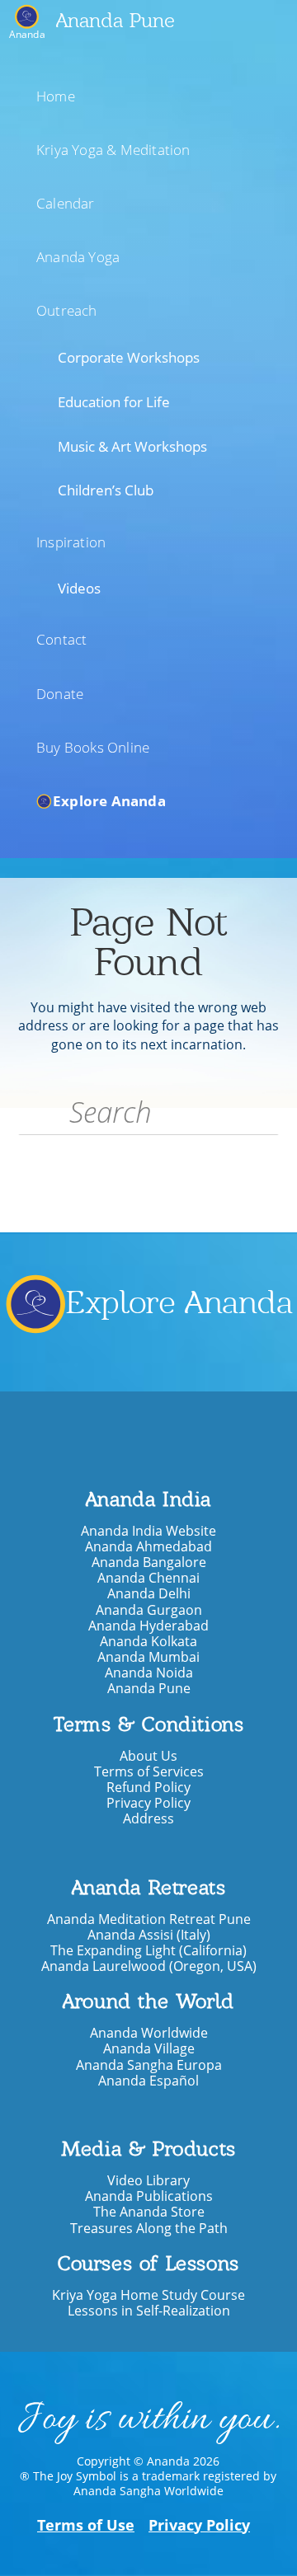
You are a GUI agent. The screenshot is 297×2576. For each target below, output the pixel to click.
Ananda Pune (115, 20)
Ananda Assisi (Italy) (149, 1935)
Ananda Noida (149, 1673)
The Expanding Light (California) (148, 1951)
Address (148, 1819)
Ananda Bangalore (149, 1562)
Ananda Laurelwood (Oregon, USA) (149, 1966)
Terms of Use (86, 2525)
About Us (148, 1756)
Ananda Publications (149, 2196)
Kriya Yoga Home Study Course (148, 2295)
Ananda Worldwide (149, 2033)
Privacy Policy (148, 1803)
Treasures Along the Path (149, 2229)
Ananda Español (148, 2081)
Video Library (148, 2181)
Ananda (27, 33)
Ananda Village (149, 2049)
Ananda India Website (148, 1531)
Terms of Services (149, 1772)
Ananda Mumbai (148, 1657)
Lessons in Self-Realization (149, 2311)
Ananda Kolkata (148, 1642)
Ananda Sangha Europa (149, 2065)
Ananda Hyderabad (148, 1626)
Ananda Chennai (148, 1578)
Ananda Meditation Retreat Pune (149, 1919)
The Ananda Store (149, 2212)
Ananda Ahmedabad (148, 1547)
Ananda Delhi (149, 1594)
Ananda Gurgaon (149, 1610)
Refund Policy (148, 1788)
